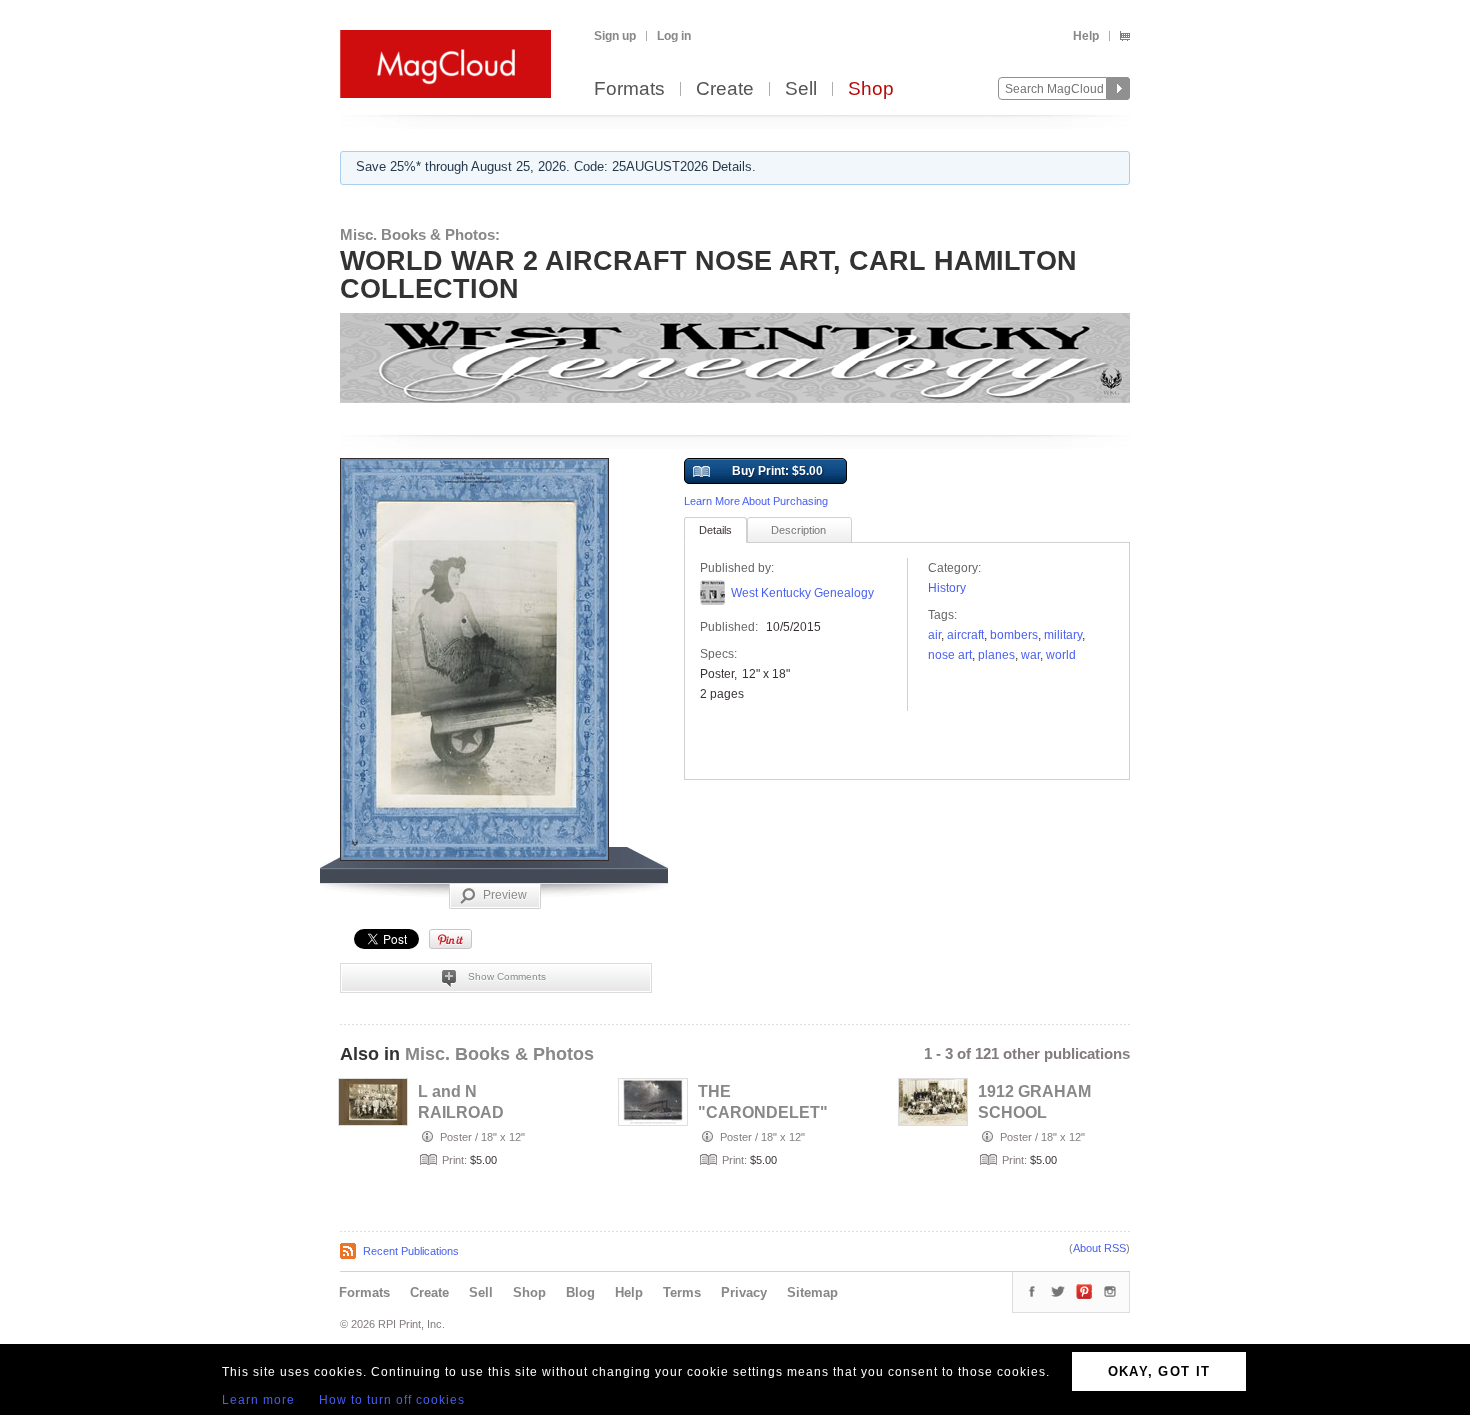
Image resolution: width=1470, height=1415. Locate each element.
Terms (682, 1292)
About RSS (1099, 1248)
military (1063, 635)
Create (725, 89)
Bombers (1014, 635)
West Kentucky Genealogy (802, 593)
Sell (801, 89)
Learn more (258, 1400)
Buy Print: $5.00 (777, 471)
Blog (580, 1292)
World (1061, 655)
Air (934, 635)
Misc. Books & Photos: (420, 234)
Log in (674, 36)
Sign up (615, 36)
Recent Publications (411, 1251)
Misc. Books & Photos (499, 1054)
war (1030, 655)
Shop (871, 89)
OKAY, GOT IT (1159, 1371)
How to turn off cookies (392, 1400)
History (947, 588)
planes (996, 655)
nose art (950, 655)
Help (1086, 36)
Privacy (744, 1292)
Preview (505, 895)
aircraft (965, 635)
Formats (629, 89)
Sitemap (812, 1292)
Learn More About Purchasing (756, 501)
